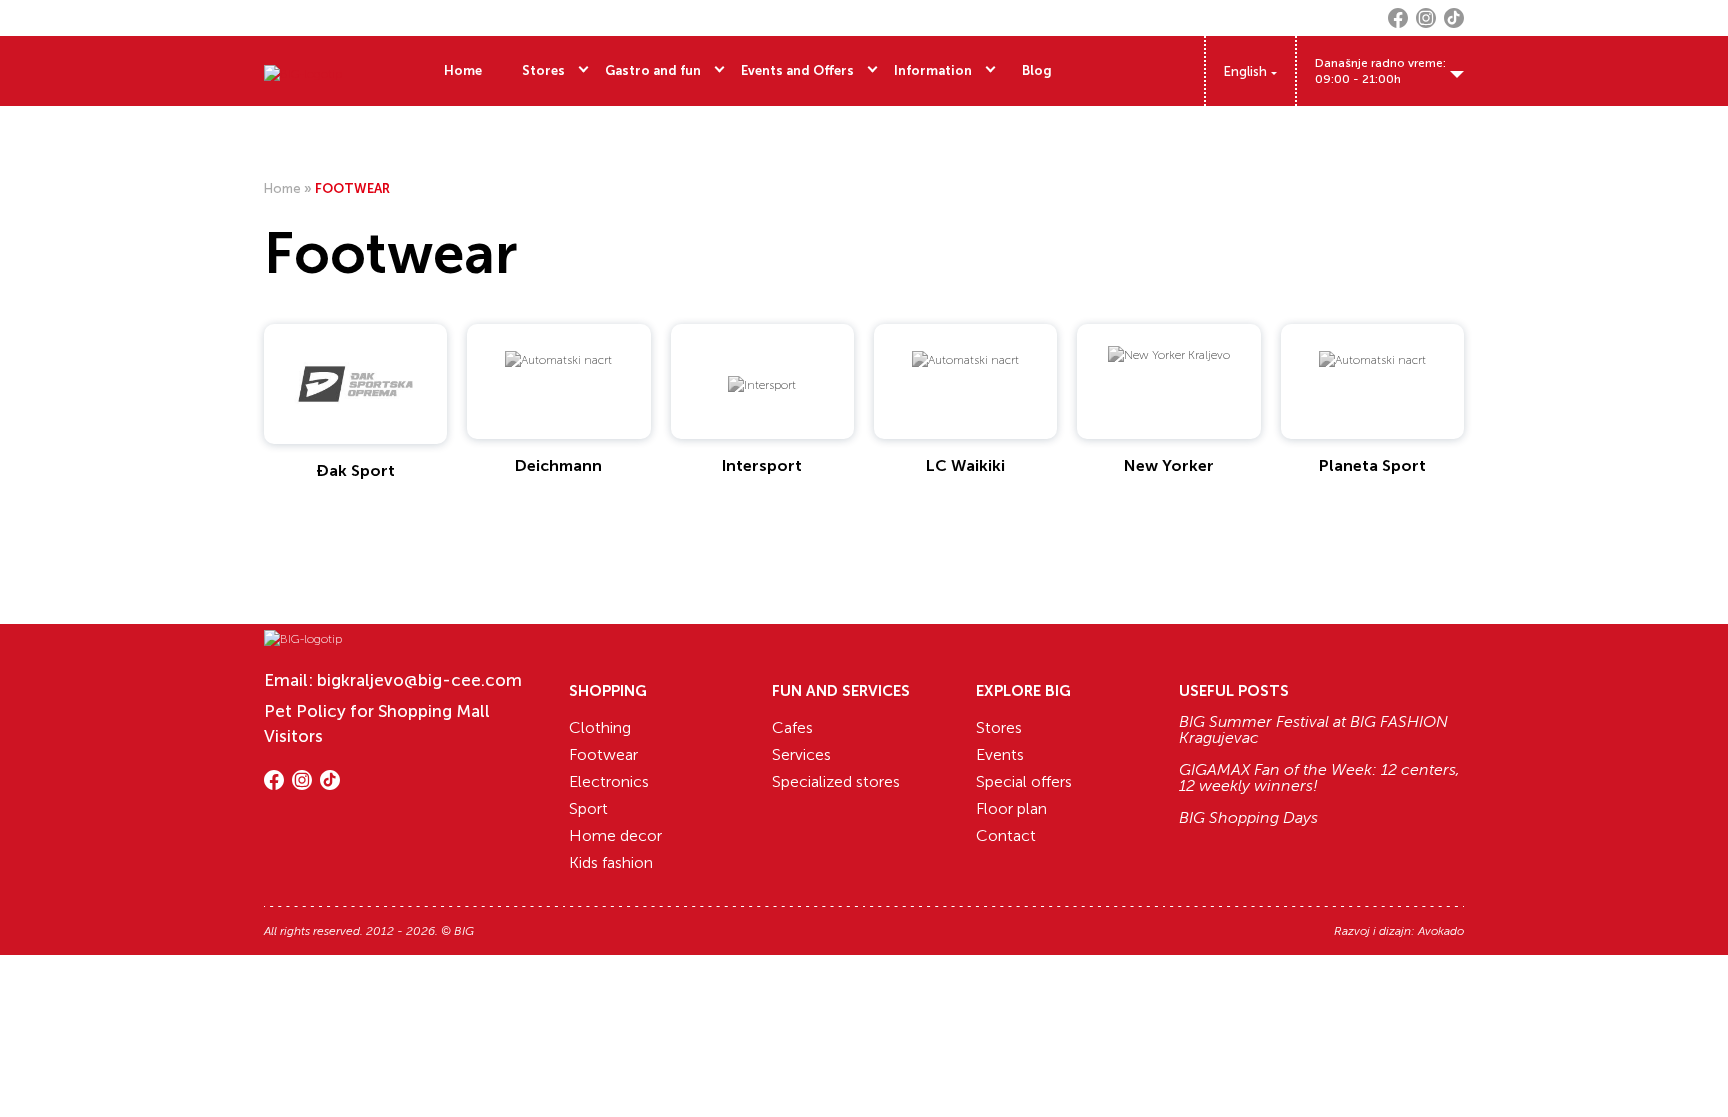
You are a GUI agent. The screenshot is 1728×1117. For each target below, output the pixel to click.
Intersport (762, 465)
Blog (1037, 70)
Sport (588, 808)
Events (1000, 754)
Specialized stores (836, 781)
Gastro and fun (653, 70)
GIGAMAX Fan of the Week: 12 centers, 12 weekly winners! (1319, 778)
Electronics (609, 781)
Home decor (615, 835)
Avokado (1441, 931)
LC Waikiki (965, 465)
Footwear (603, 754)
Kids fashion (611, 862)
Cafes (792, 727)
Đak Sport (355, 470)
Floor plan (1011, 808)
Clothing (600, 727)
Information (933, 70)
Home (463, 70)
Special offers (1024, 781)
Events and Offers (797, 70)
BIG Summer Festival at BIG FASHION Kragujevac (1313, 730)
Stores (543, 70)
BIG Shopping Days (1248, 818)
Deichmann (558, 465)
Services (801, 754)
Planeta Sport (1372, 465)
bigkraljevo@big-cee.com (419, 680)
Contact (1006, 835)
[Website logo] (303, 71)
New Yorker (1169, 465)
